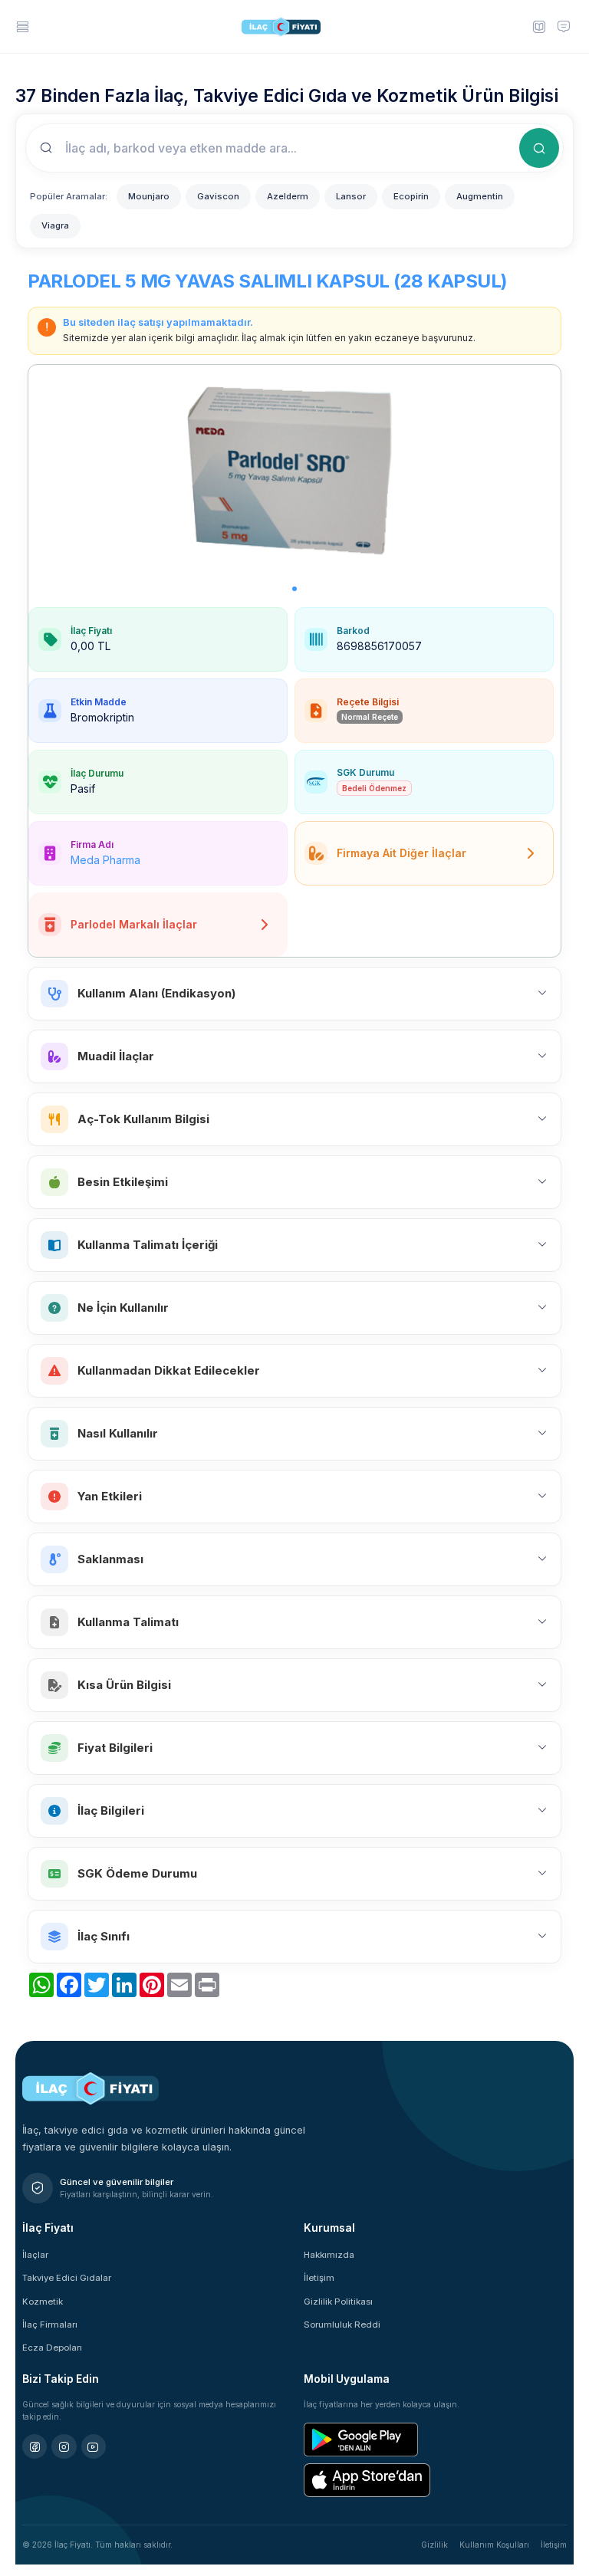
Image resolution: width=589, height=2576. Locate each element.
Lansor (351, 196)
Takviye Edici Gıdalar (67, 2278)
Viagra (55, 225)
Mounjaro (149, 196)
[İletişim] (564, 26)
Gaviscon (218, 196)
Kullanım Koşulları (494, 2545)
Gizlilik (434, 2545)
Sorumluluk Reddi (342, 2325)
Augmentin (480, 196)
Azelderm (288, 196)
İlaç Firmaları (50, 2325)
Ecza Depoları (52, 2348)
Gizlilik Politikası (338, 2302)
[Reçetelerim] (538, 26)
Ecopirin (411, 196)
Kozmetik (43, 2302)
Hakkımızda (329, 2255)
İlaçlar (35, 2255)
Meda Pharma (105, 860)
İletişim (319, 2278)
